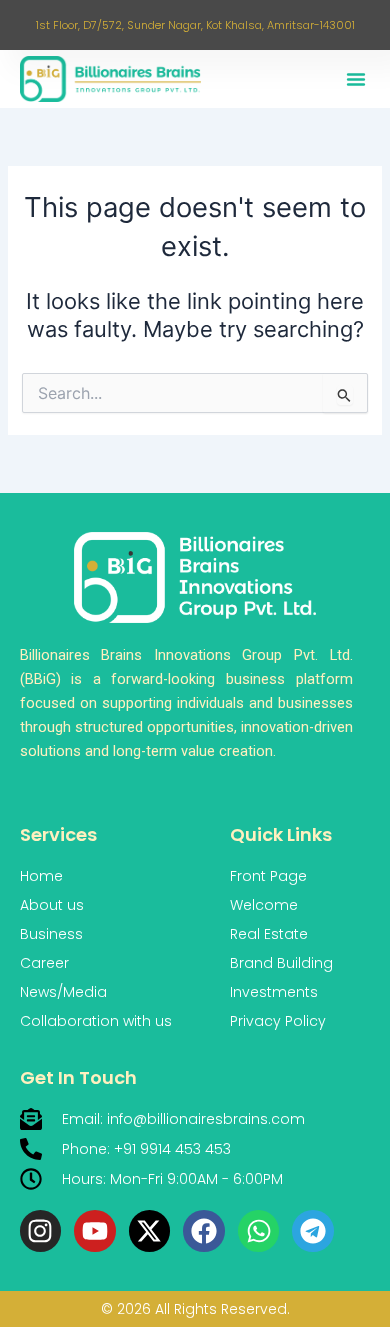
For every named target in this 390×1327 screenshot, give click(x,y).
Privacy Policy (278, 1021)
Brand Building (281, 963)
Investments (274, 992)
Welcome (264, 905)
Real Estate (269, 934)
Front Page (268, 876)
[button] (356, 79)
